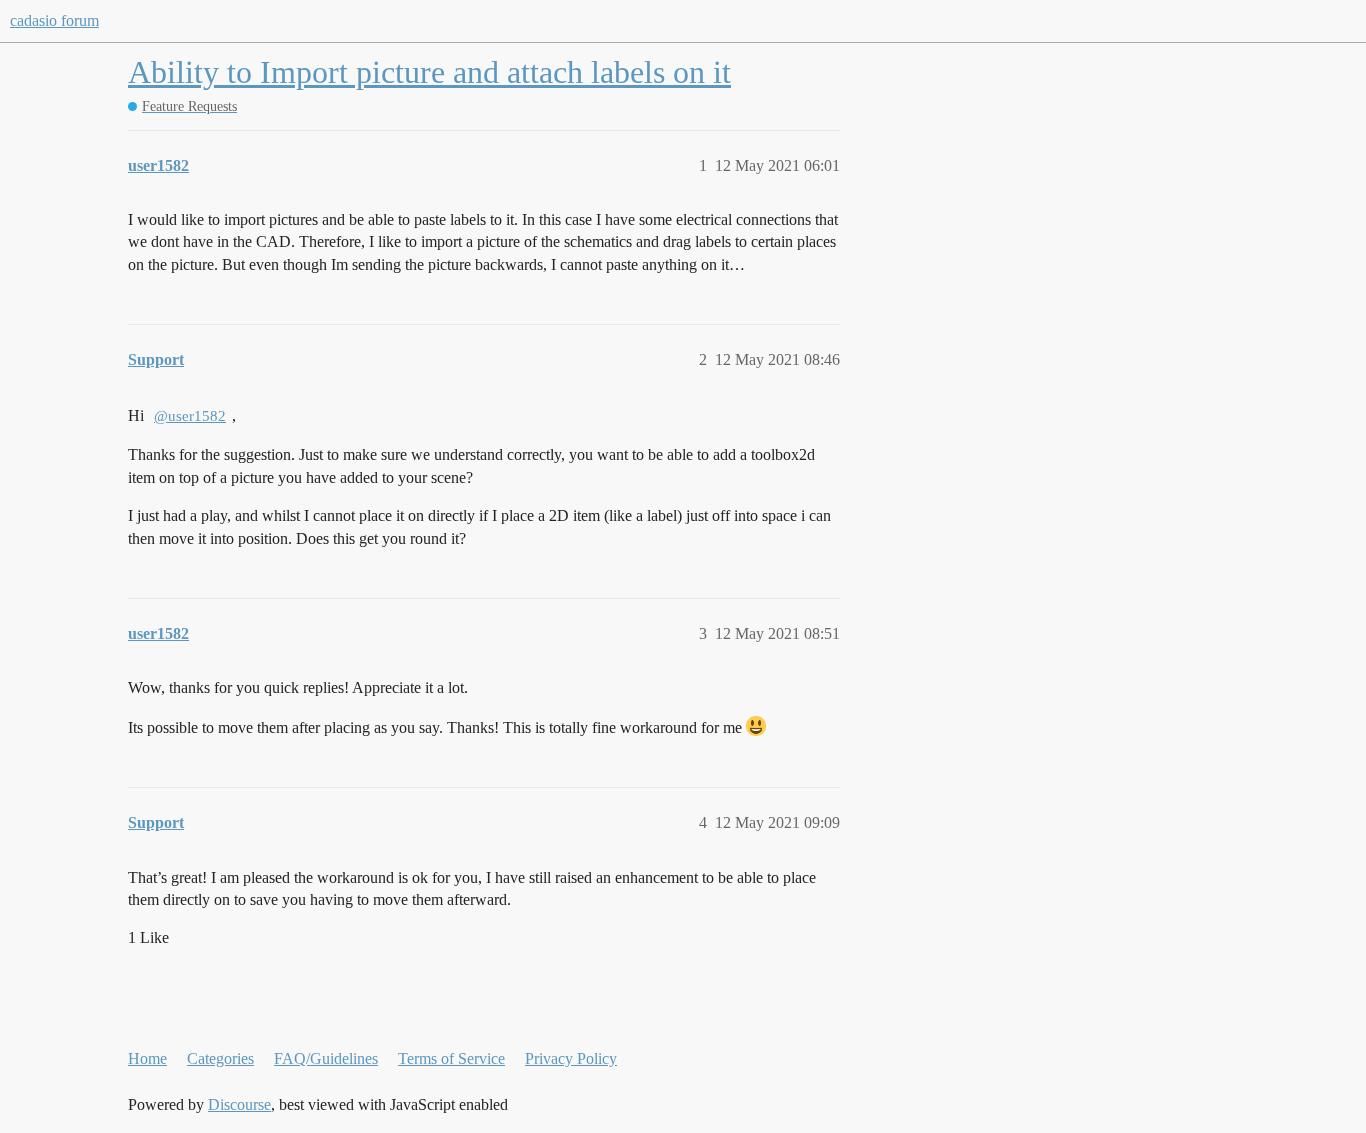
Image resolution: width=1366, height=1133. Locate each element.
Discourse (239, 1104)
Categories (220, 1058)
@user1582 (190, 416)
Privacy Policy (571, 1058)
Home (147, 1058)
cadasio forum (54, 20)
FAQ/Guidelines (326, 1058)
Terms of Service (451, 1058)
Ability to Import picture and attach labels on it (429, 72)
